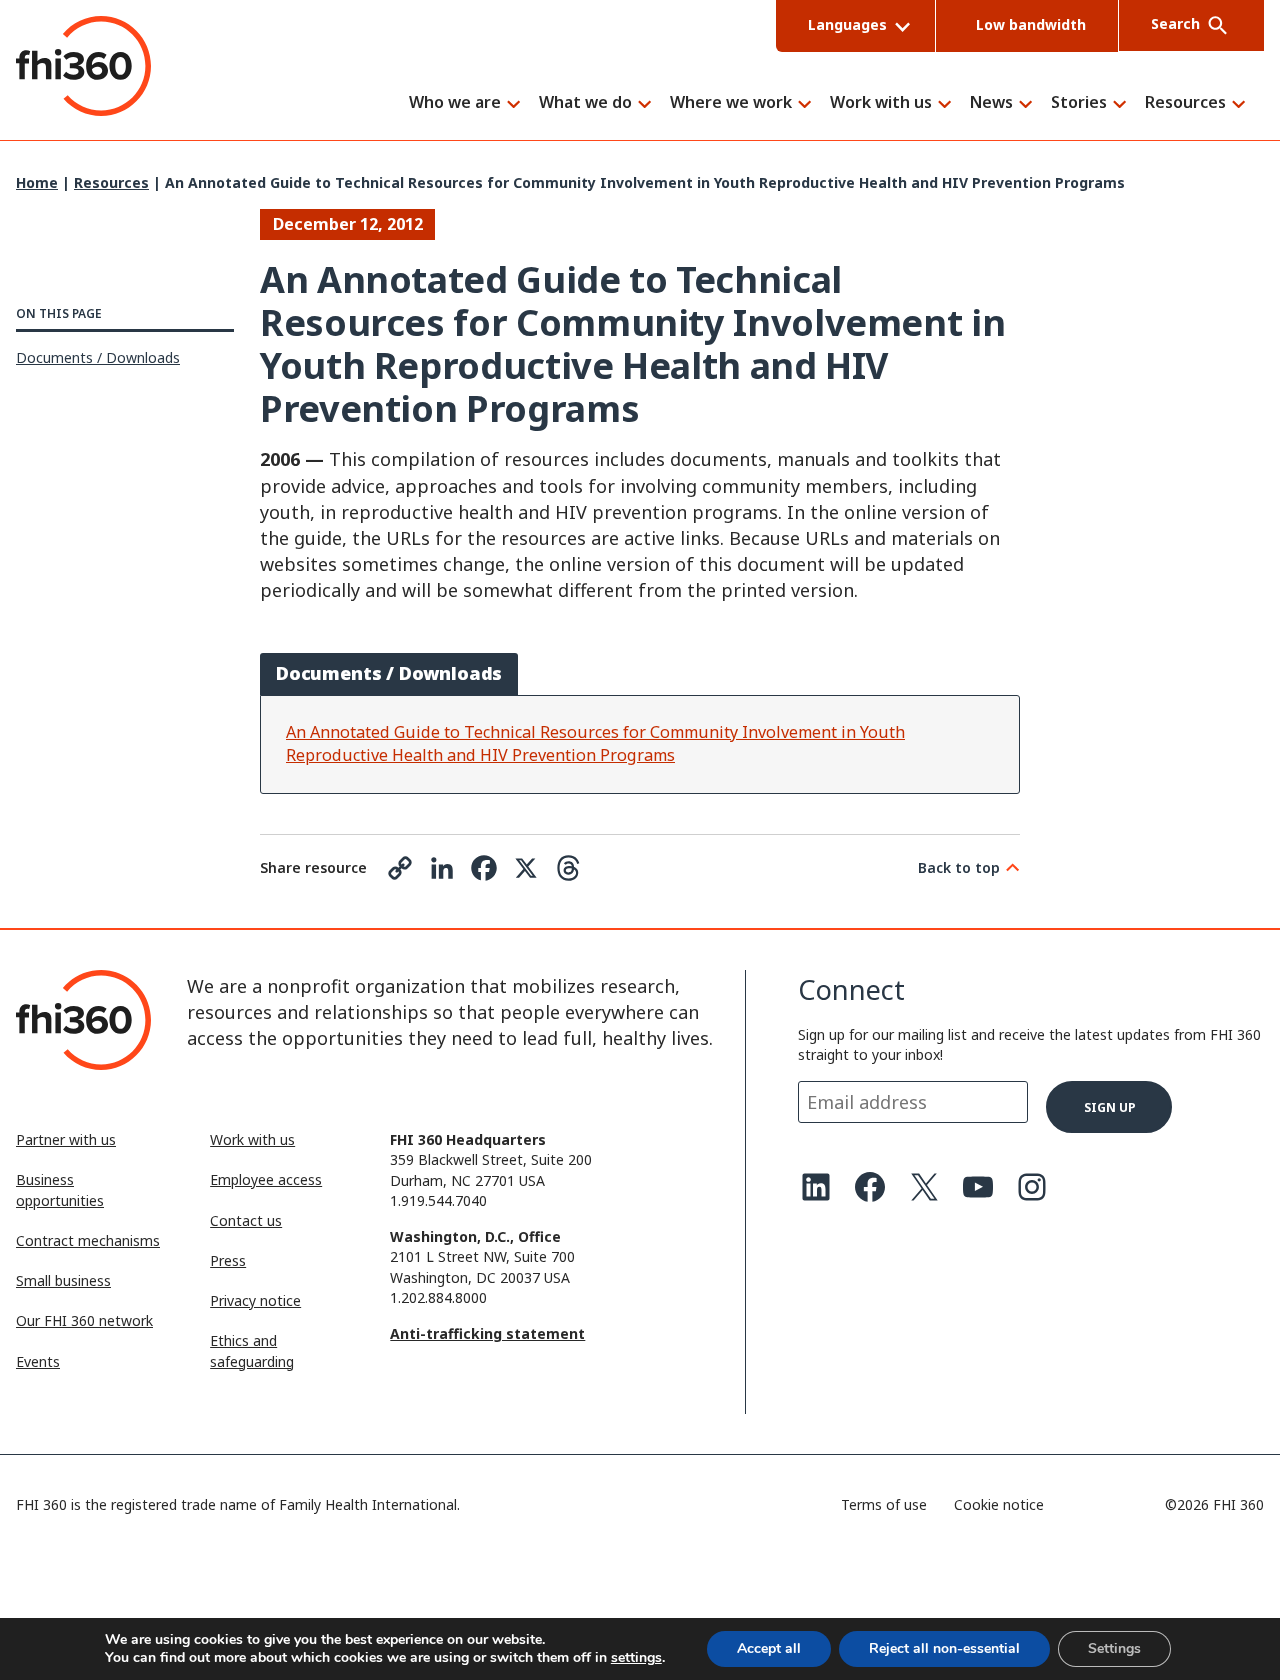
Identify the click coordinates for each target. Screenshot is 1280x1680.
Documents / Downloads (98, 357)
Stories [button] (1079, 103)
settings (636, 1658)
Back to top (959, 867)
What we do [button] (585, 103)
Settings (1114, 1648)
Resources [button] (1185, 103)
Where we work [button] (731, 103)
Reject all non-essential (944, 1648)
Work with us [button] (881, 103)
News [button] (991, 103)
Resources (111, 182)
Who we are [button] (455, 103)
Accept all (769, 1648)
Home (37, 182)
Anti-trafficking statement (487, 1333)
